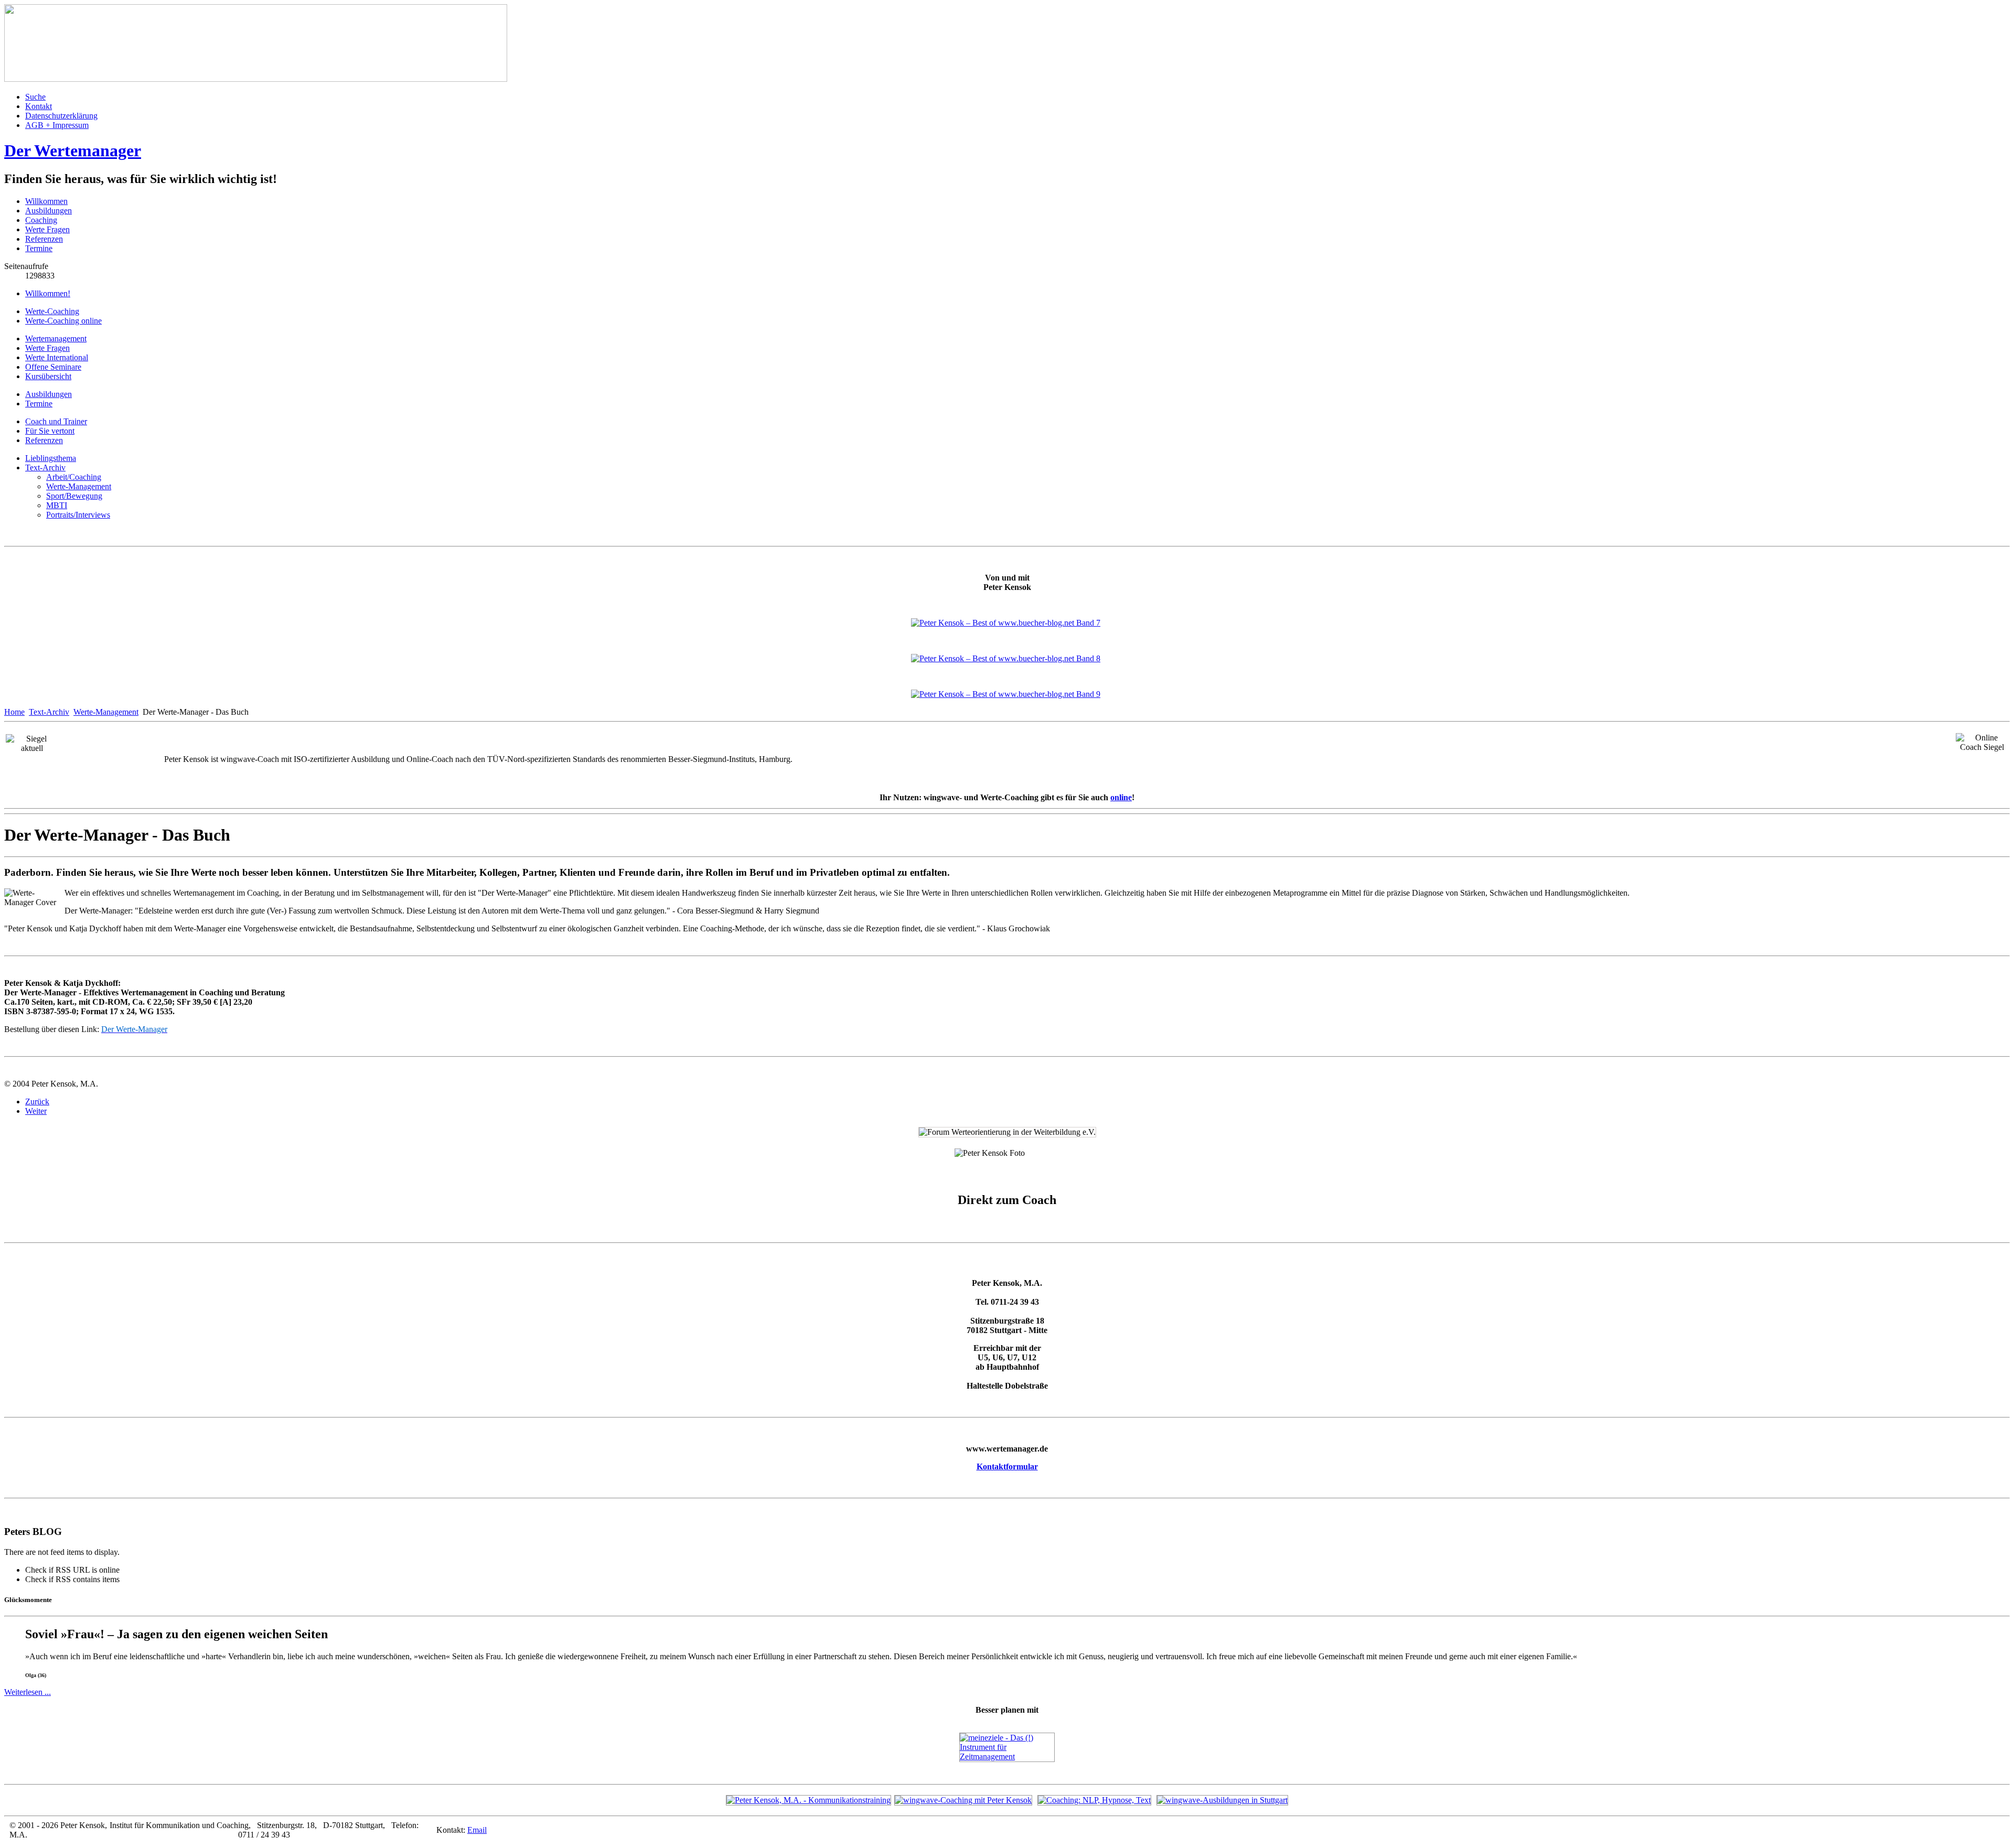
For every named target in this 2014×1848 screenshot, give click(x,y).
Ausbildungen (49, 211)
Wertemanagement (56, 339)
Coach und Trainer (56, 421)
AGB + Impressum (57, 125)
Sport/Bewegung (74, 496)
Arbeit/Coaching (74, 477)
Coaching (41, 220)
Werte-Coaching (52, 311)
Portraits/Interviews (78, 515)
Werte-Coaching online (63, 321)
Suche (35, 97)
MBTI (57, 505)
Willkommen (46, 201)
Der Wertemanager (73, 151)
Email (477, 1830)
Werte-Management (79, 486)
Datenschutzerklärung (61, 116)
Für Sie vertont (50, 431)
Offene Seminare (53, 367)
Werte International (57, 357)
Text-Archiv (45, 468)
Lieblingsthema (51, 458)
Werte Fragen (47, 229)
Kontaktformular (1007, 1466)
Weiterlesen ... (28, 1692)
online (1121, 797)
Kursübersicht (48, 376)
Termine (39, 248)
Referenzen (44, 239)
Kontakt (39, 106)
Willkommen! (48, 293)
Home (14, 712)
